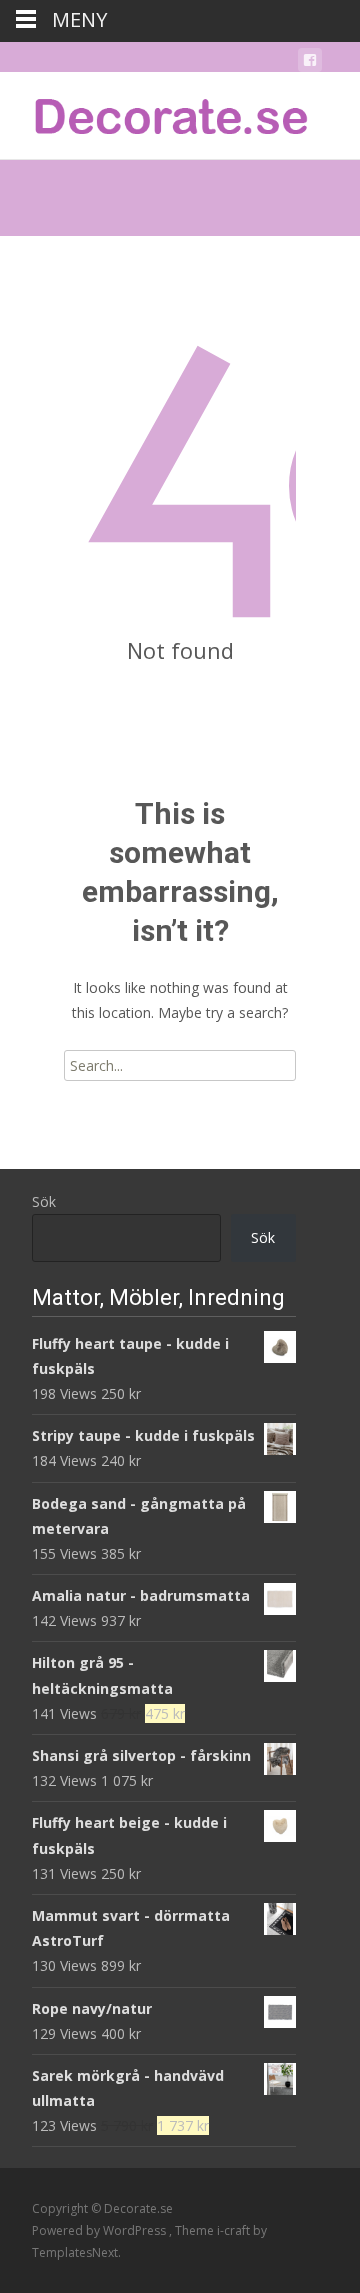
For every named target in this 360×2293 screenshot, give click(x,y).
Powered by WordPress (100, 2230)
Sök (44, 1201)
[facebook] (310, 63)
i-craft (235, 2230)
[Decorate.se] (156, 112)
